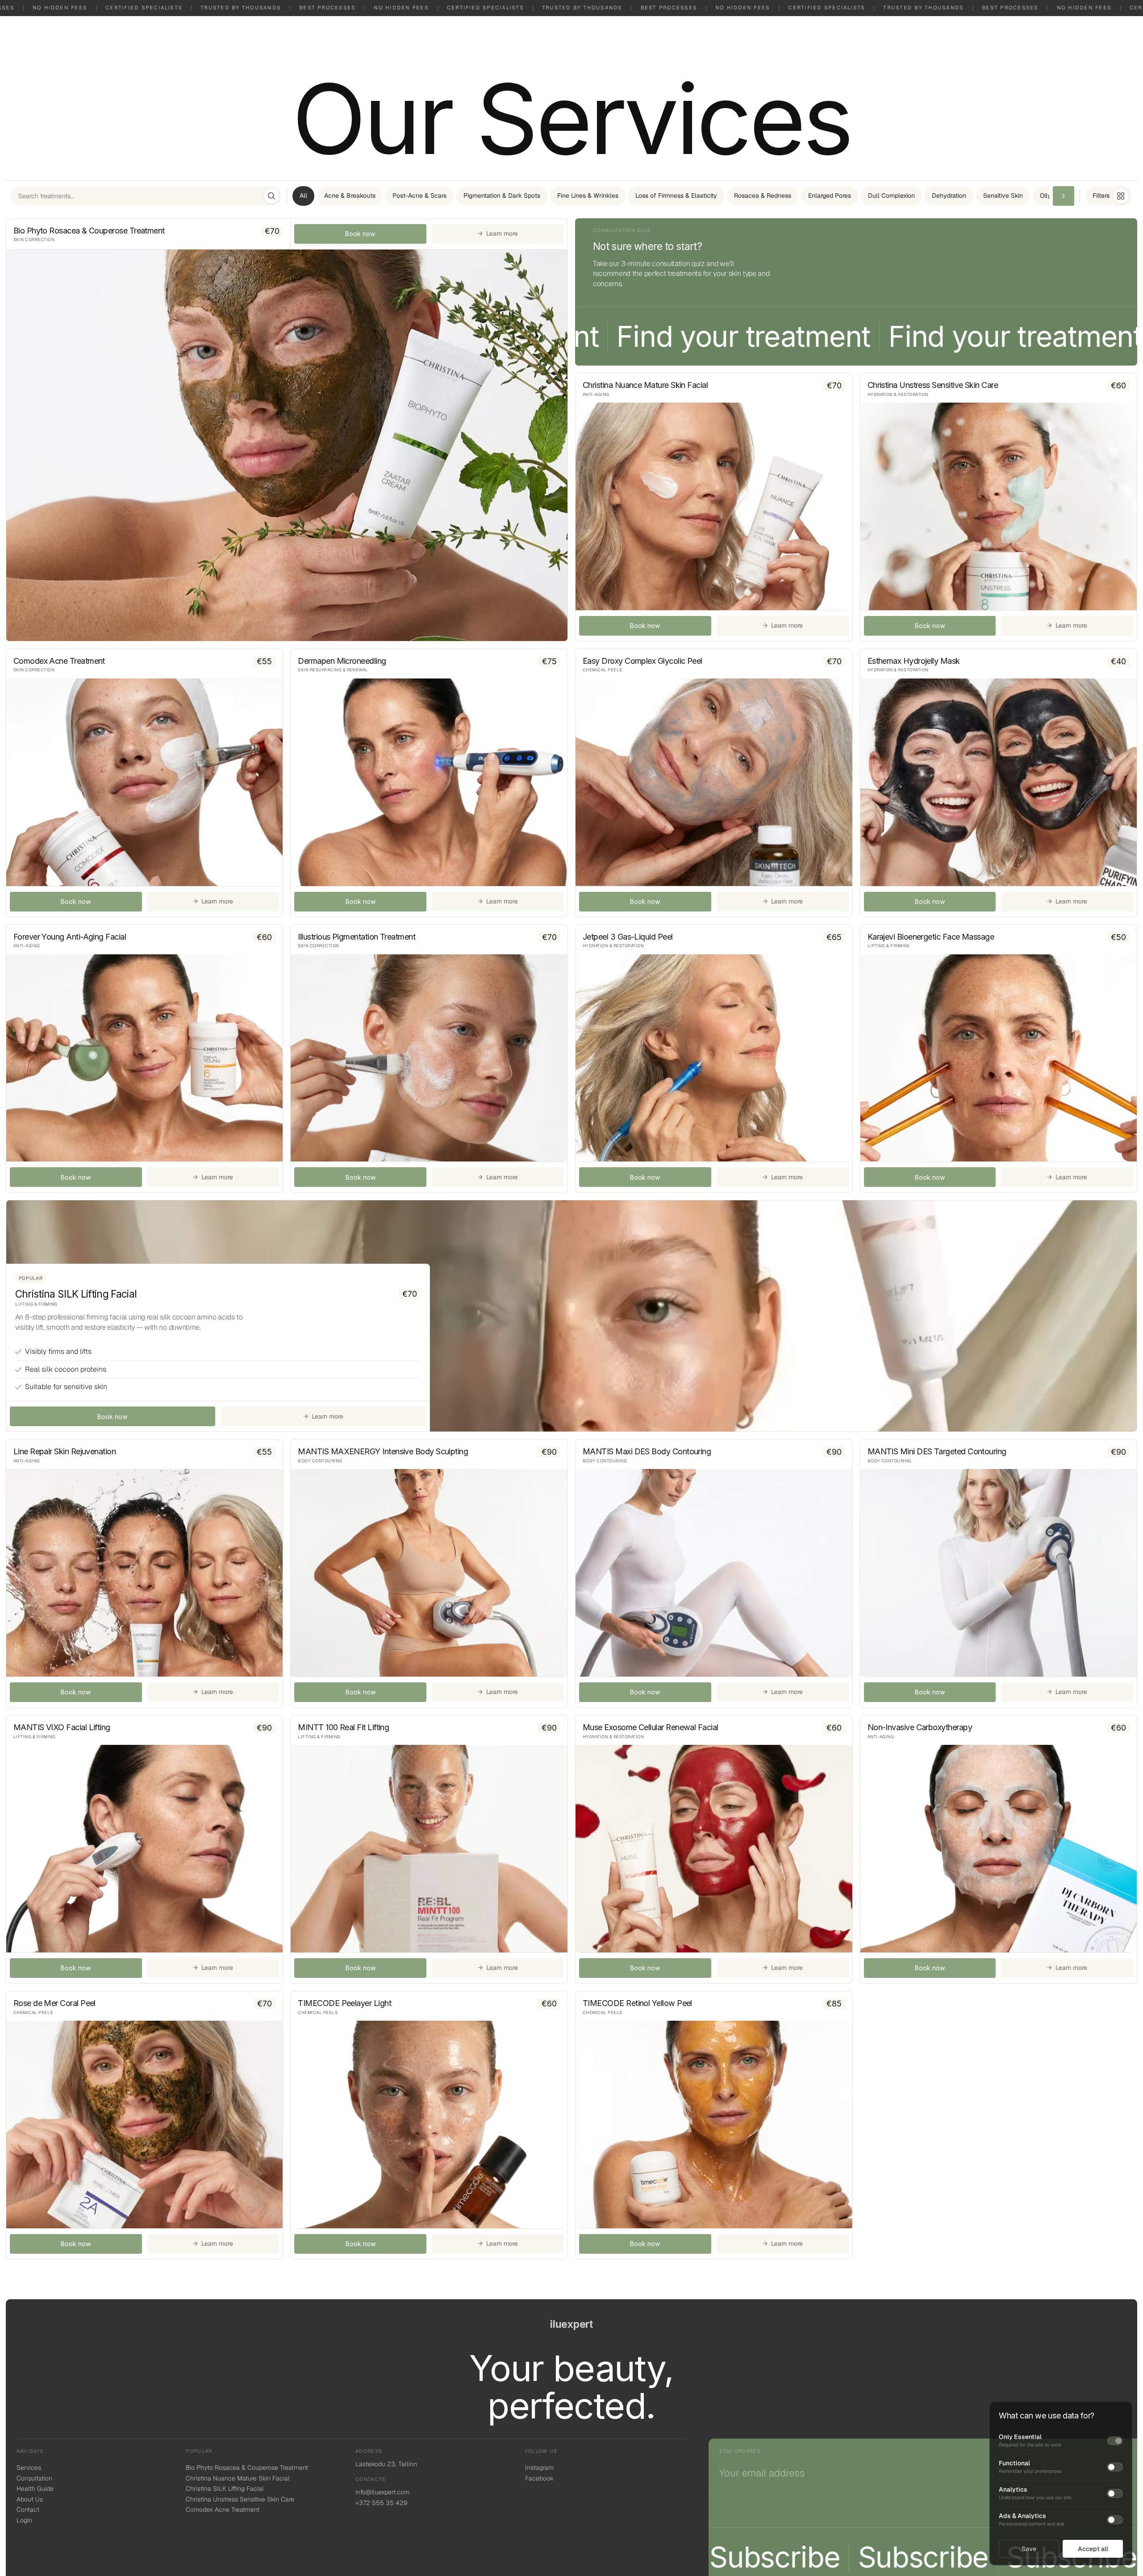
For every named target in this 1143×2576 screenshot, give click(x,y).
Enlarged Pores (830, 196)
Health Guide (35, 2489)
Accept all (1093, 2549)
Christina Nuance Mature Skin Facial (238, 2478)
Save (1029, 2549)
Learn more (498, 233)
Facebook (539, 2478)
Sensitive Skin (1003, 196)
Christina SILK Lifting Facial (225, 2489)
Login (24, 2520)
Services (29, 2468)
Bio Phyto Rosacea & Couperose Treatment (247, 2468)
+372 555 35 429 (381, 2503)
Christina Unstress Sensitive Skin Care (240, 2499)
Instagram (539, 2468)
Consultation (34, 2478)
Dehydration (949, 196)
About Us (30, 2499)
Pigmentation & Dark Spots (502, 196)
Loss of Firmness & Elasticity (676, 196)
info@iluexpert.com (382, 2492)
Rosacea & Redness (763, 196)
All (303, 196)
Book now (360, 234)
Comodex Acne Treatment (223, 2509)
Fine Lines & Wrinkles (588, 196)
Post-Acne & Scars (419, 196)
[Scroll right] (1064, 196)
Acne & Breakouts (350, 196)
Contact (28, 2509)
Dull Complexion (891, 196)
